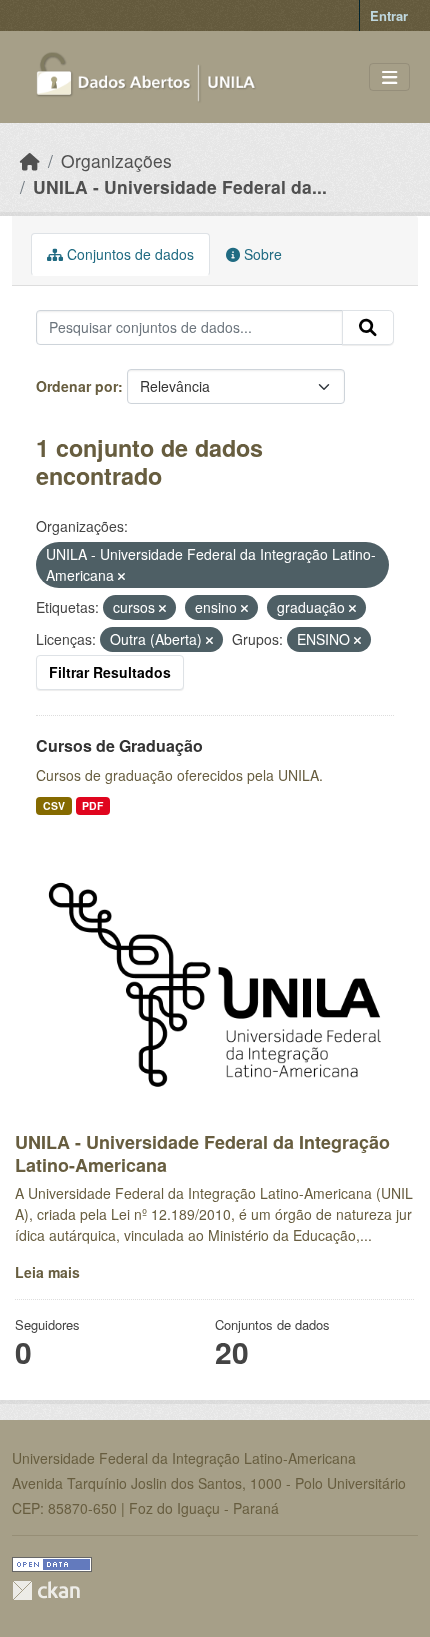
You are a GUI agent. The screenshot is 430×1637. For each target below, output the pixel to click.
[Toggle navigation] (389, 77)
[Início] (30, 160)
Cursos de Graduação (119, 745)
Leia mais (47, 1272)
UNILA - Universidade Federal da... (180, 186)
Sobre (261, 254)
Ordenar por (77, 386)
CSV (54, 805)
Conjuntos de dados (128, 254)
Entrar (389, 15)
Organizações (116, 160)
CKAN (46, 1590)
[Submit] (368, 328)
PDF (92, 805)
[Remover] (121, 576)
